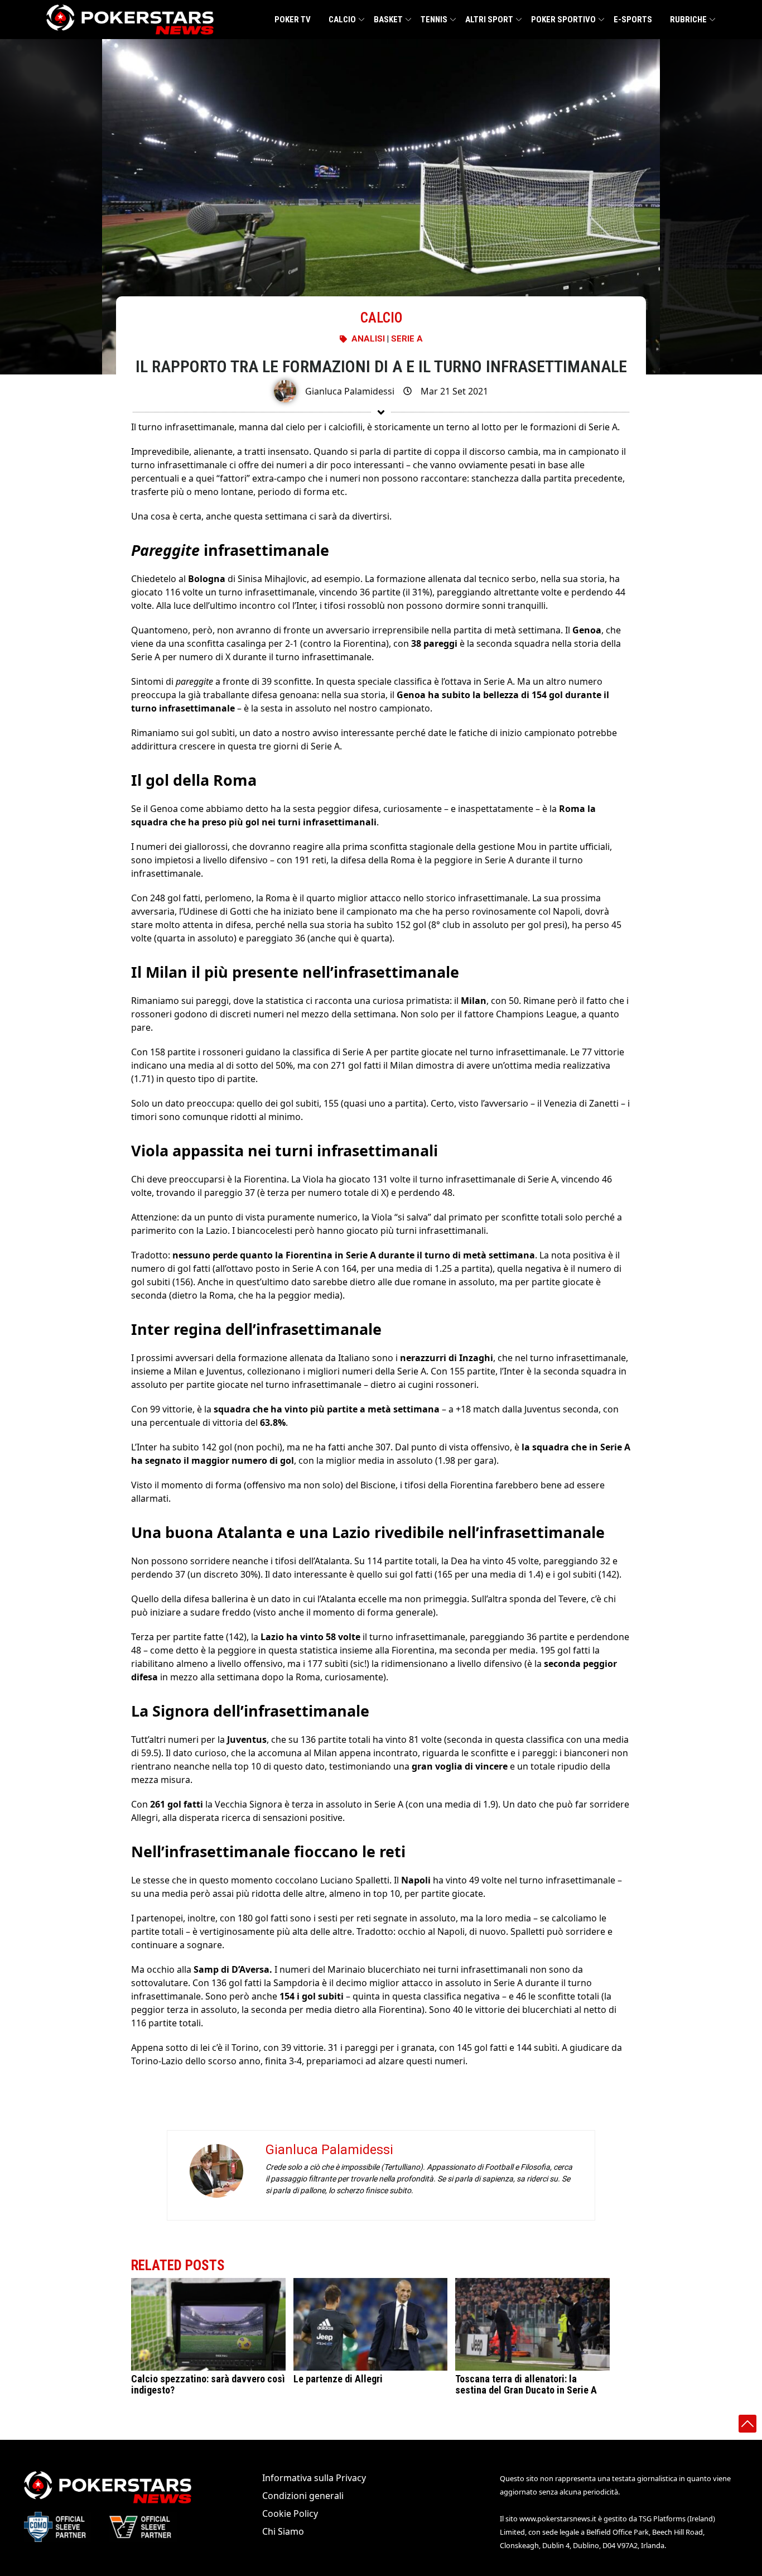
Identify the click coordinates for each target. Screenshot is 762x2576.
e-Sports (633, 20)
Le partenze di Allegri (338, 2379)
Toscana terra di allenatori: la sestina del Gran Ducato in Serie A (526, 2384)
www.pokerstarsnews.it (558, 2519)
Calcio (342, 20)
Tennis (434, 20)
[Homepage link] (130, 20)
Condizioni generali (303, 2496)
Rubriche (688, 20)
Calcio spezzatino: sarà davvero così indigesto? (208, 2384)
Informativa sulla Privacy (314, 2478)
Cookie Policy (290, 2513)
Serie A (407, 339)
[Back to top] (747, 2424)
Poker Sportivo (563, 20)
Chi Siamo (283, 2531)
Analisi (368, 339)
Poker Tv (293, 20)
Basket (388, 20)
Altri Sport (489, 20)
